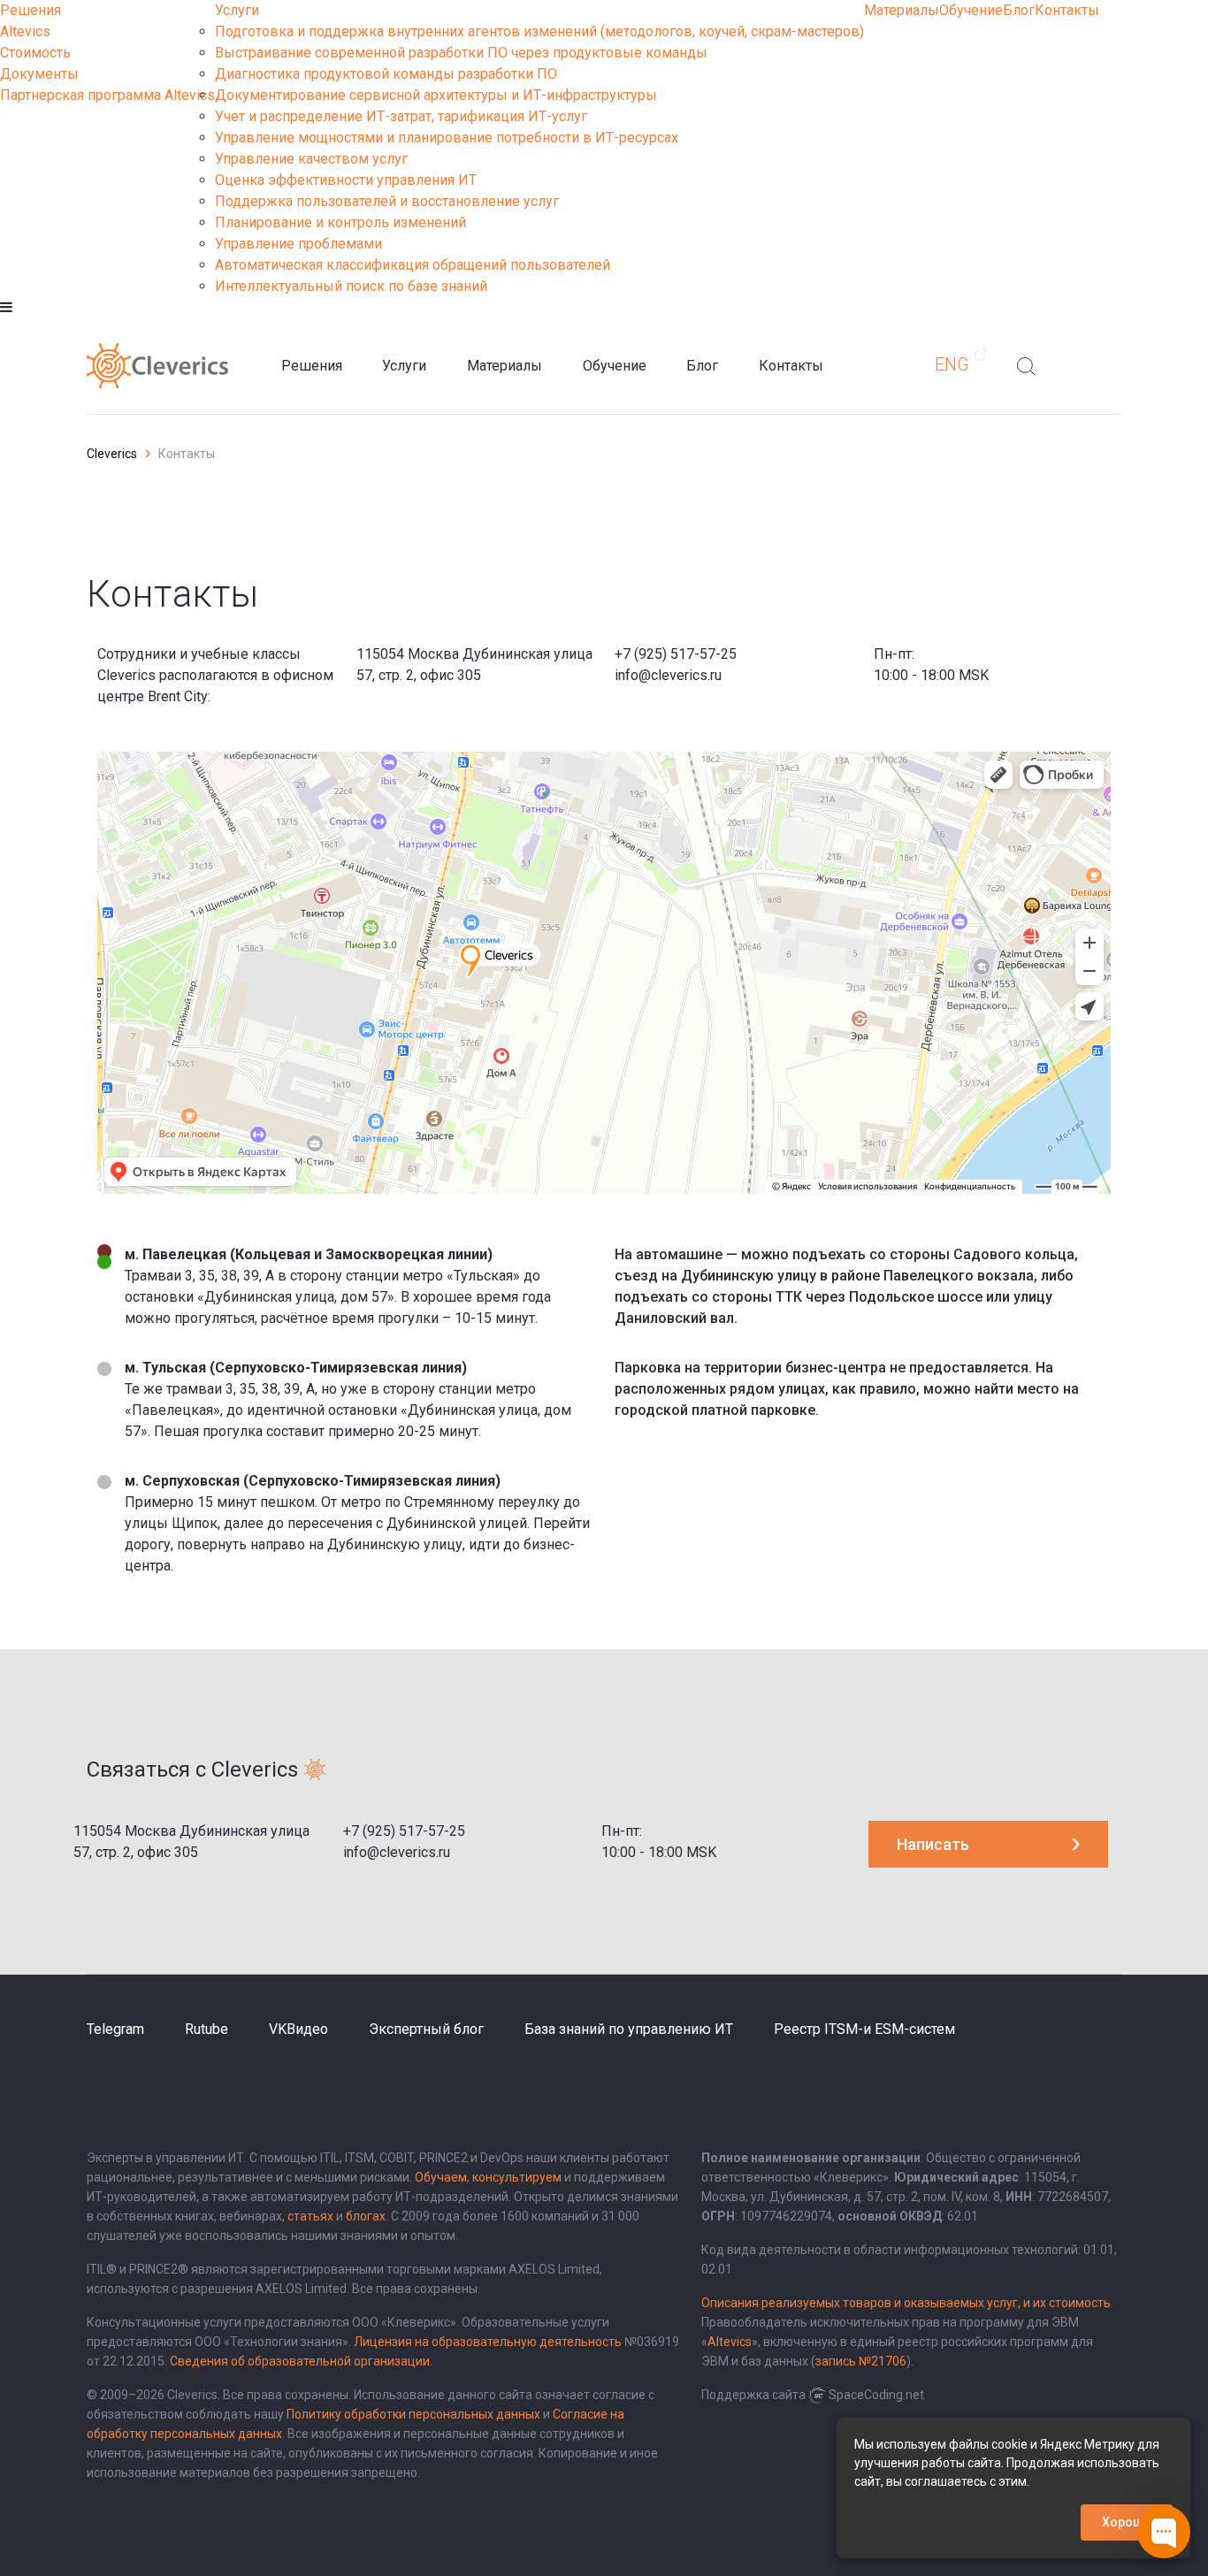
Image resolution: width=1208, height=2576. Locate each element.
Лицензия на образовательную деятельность (488, 2342)
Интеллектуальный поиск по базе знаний (351, 286)
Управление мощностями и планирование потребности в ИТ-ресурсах (447, 138)
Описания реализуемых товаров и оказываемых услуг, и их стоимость (906, 2303)
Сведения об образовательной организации (300, 2361)
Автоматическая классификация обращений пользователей (413, 265)
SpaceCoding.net (876, 2395)
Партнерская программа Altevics (107, 95)
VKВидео (298, 2029)
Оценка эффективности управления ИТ (346, 180)
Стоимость (35, 53)
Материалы (902, 10)
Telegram (115, 2029)
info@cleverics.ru (668, 675)
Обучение (971, 10)
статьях (310, 2216)
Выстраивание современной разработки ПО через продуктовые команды (461, 53)
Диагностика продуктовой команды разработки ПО (386, 74)
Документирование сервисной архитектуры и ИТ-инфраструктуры (436, 95)
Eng (952, 364)
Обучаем (441, 2177)
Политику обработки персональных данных (413, 2414)
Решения (31, 10)
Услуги (237, 10)
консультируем (517, 2177)
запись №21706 (861, 2361)
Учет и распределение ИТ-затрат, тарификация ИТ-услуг (401, 116)
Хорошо (1127, 2522)
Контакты (1067, 10)
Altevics (25, 31)
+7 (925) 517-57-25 (676, 654)
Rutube (206, 2029)
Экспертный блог (426, 2029)
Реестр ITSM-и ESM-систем (864, 2029)
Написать (933, 1844)
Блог (1019, 10)
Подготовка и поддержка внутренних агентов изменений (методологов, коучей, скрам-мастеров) (539, 31)
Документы (39, 74)
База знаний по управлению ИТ (629, 2029)
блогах (366, 2216)
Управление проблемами (298, 244)
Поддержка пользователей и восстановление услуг (387, 201)
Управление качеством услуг (311, 159)
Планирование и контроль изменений (340, 222)
